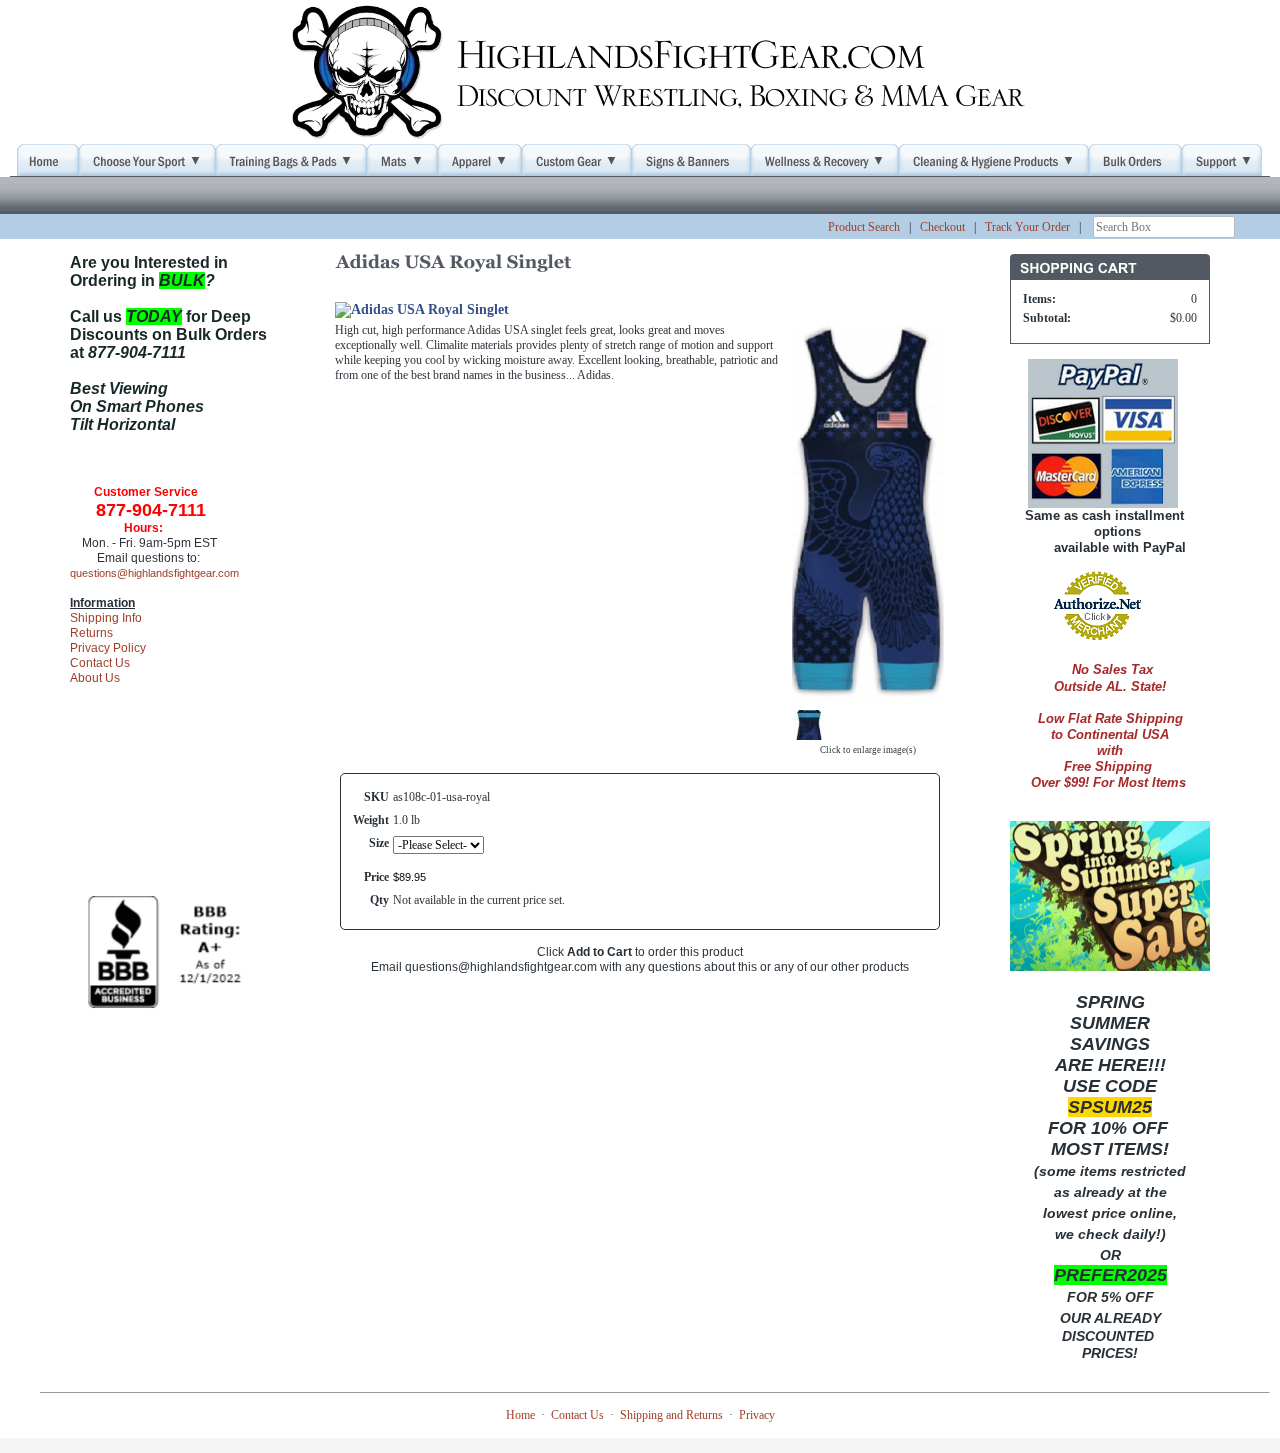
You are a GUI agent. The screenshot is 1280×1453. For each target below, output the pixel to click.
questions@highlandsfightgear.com (154, 573)
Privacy (757, 1415)
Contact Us (100, 663)
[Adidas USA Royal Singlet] (868, 696)
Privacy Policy (108, 648)
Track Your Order (1027, 227)
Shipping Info (106, 618)
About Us (95, 678)
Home (520, 1415)
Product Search (864, 227)
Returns (91, 633)
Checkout (942, 227)
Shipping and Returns (671, 1415)
